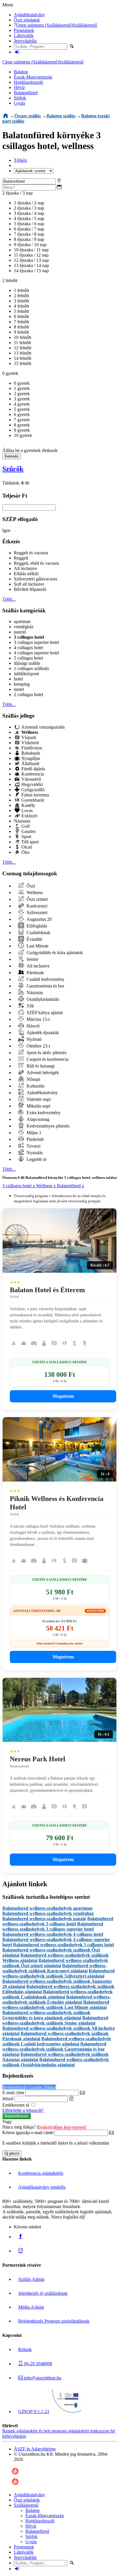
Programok (24, 30)
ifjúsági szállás (27, 663)
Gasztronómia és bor (45, 986)
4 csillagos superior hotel (36, 653)
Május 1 (33, 1133)
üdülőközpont (26, 674)
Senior (32, 959)
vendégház (24, 627)
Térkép (20, 160)
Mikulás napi (38, 1106)
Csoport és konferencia (47, 1059)
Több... (9, 599)
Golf (25, 826)
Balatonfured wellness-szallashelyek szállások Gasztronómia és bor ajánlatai (54, 2049)
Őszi (30, 886)
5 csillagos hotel (28, 658)
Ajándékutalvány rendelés (42, 2187)
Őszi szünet (37, 899)
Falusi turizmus (35, 795)
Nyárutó (34, 1039)
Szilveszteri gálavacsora (36, 579)
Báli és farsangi (40, 1066)
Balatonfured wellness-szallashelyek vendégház (48, 1913)
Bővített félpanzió (30, 589)
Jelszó (8, 2099)
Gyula (19, 103)
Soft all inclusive (29, 584)
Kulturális (35, 1086)
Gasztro (28, 831)
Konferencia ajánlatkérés (41, 2173)
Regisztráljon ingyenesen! (62, 2127)
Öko (25, 852)
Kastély (28, 805)
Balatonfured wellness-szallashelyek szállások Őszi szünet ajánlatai (55, 1963)
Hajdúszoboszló (28, 82)
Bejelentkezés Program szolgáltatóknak (54, 2321)
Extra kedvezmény (43, 1113)
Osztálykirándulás (42, 999)
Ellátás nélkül (26, 574)
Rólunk (25, 2349)
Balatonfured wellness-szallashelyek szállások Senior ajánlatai (55, 2020)
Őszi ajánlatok (27, 20)
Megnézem (63, 1396)
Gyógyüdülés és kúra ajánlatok (54, 953)
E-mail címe (13, 2093)
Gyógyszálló (32, 790)
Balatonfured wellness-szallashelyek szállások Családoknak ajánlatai (57, 1994)
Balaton (21, 72)
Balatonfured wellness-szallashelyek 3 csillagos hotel (58, 1921)
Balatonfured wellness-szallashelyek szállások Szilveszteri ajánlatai (58, 1973)
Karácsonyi (36, 906)
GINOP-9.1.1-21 (34, 2411)
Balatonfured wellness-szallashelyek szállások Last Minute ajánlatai (56, 2005)
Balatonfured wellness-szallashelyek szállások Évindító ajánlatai (56, 1999)
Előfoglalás (36, 926)
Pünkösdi (35, 1139)
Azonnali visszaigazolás (42, 727)
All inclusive (25, 568)
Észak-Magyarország (33, 77)
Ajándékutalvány (29, 15)
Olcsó (26, 847)
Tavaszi (33, 1146)
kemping (22, 684)
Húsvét (32, 1026)
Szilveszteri (36, 913)
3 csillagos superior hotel (36, 642)
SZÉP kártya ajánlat (44, 1013)
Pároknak (35, 973)
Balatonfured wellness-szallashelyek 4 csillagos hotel (53, 1934)
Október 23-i (38, 1046)
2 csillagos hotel (28, 695)
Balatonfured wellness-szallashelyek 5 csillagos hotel (63, 1945)
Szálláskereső (85, 25)
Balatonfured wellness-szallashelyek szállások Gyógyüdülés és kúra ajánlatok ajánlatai (46, 2015)
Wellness (34, 893)
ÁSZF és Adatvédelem (35, 2449)
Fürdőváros (31, 748)
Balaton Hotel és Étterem (47, 1290)
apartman (22, 621)
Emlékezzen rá (16, 2105)
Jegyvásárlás (25, 41)
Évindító (34, 939)
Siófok (20, 98)
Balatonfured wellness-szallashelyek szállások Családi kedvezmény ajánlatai (57, 2041)
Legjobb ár (36, 1159)
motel (19, 689)
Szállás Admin (31, 2279)
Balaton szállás (61, 116)
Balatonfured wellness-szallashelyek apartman (47, 1908)
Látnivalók (24, 36)
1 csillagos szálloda (31, 668)
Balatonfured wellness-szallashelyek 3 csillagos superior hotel (53, 1926)
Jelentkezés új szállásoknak (43, 2293)
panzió (20, 632)
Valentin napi (38, 1099)
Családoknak (38, 933)
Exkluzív (29, 816)
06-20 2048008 (37, 2364)
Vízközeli (30, 743)
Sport (26, 837)
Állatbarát (30, 764)
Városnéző (31, 779)
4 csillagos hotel (28, 648)
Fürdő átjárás (33, 769)
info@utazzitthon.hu (42, 2378)
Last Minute (37, 946)
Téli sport (29, 842)
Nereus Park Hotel (38, 1759)
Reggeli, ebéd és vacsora (36, 563)
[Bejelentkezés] (17, 52)
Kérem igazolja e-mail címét (28, 2133)
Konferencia (32, 774)
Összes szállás (28, 116)
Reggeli (21, 558)
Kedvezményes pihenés (48, 1126)
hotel (18, 679)
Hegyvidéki (31, 784)
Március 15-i (38, 1019)
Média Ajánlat (31, 2307)
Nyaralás (34, 1153)
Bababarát (30, 753)
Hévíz (19, 87)
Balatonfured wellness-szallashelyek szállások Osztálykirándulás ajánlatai (56, 2062)
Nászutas (22, 821)
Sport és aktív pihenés (46, 1053)
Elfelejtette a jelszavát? (23, 2110)
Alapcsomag (37, 1119)
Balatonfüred (26, 93)
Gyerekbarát (32, 800)
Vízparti (28, 737)
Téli (30, 1006)
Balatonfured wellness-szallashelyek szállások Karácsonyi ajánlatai (54, 1968)
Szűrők (13, 469)
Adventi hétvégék (42, 1073)
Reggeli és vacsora (31, 553)
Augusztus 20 (39, 919)
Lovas (26, 810)
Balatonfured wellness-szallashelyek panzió (44, 1919)
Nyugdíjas (30, 758)
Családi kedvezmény (45, 979)
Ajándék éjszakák (42, 1033)
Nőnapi (33, 1079)
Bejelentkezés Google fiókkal (29, 2087)
